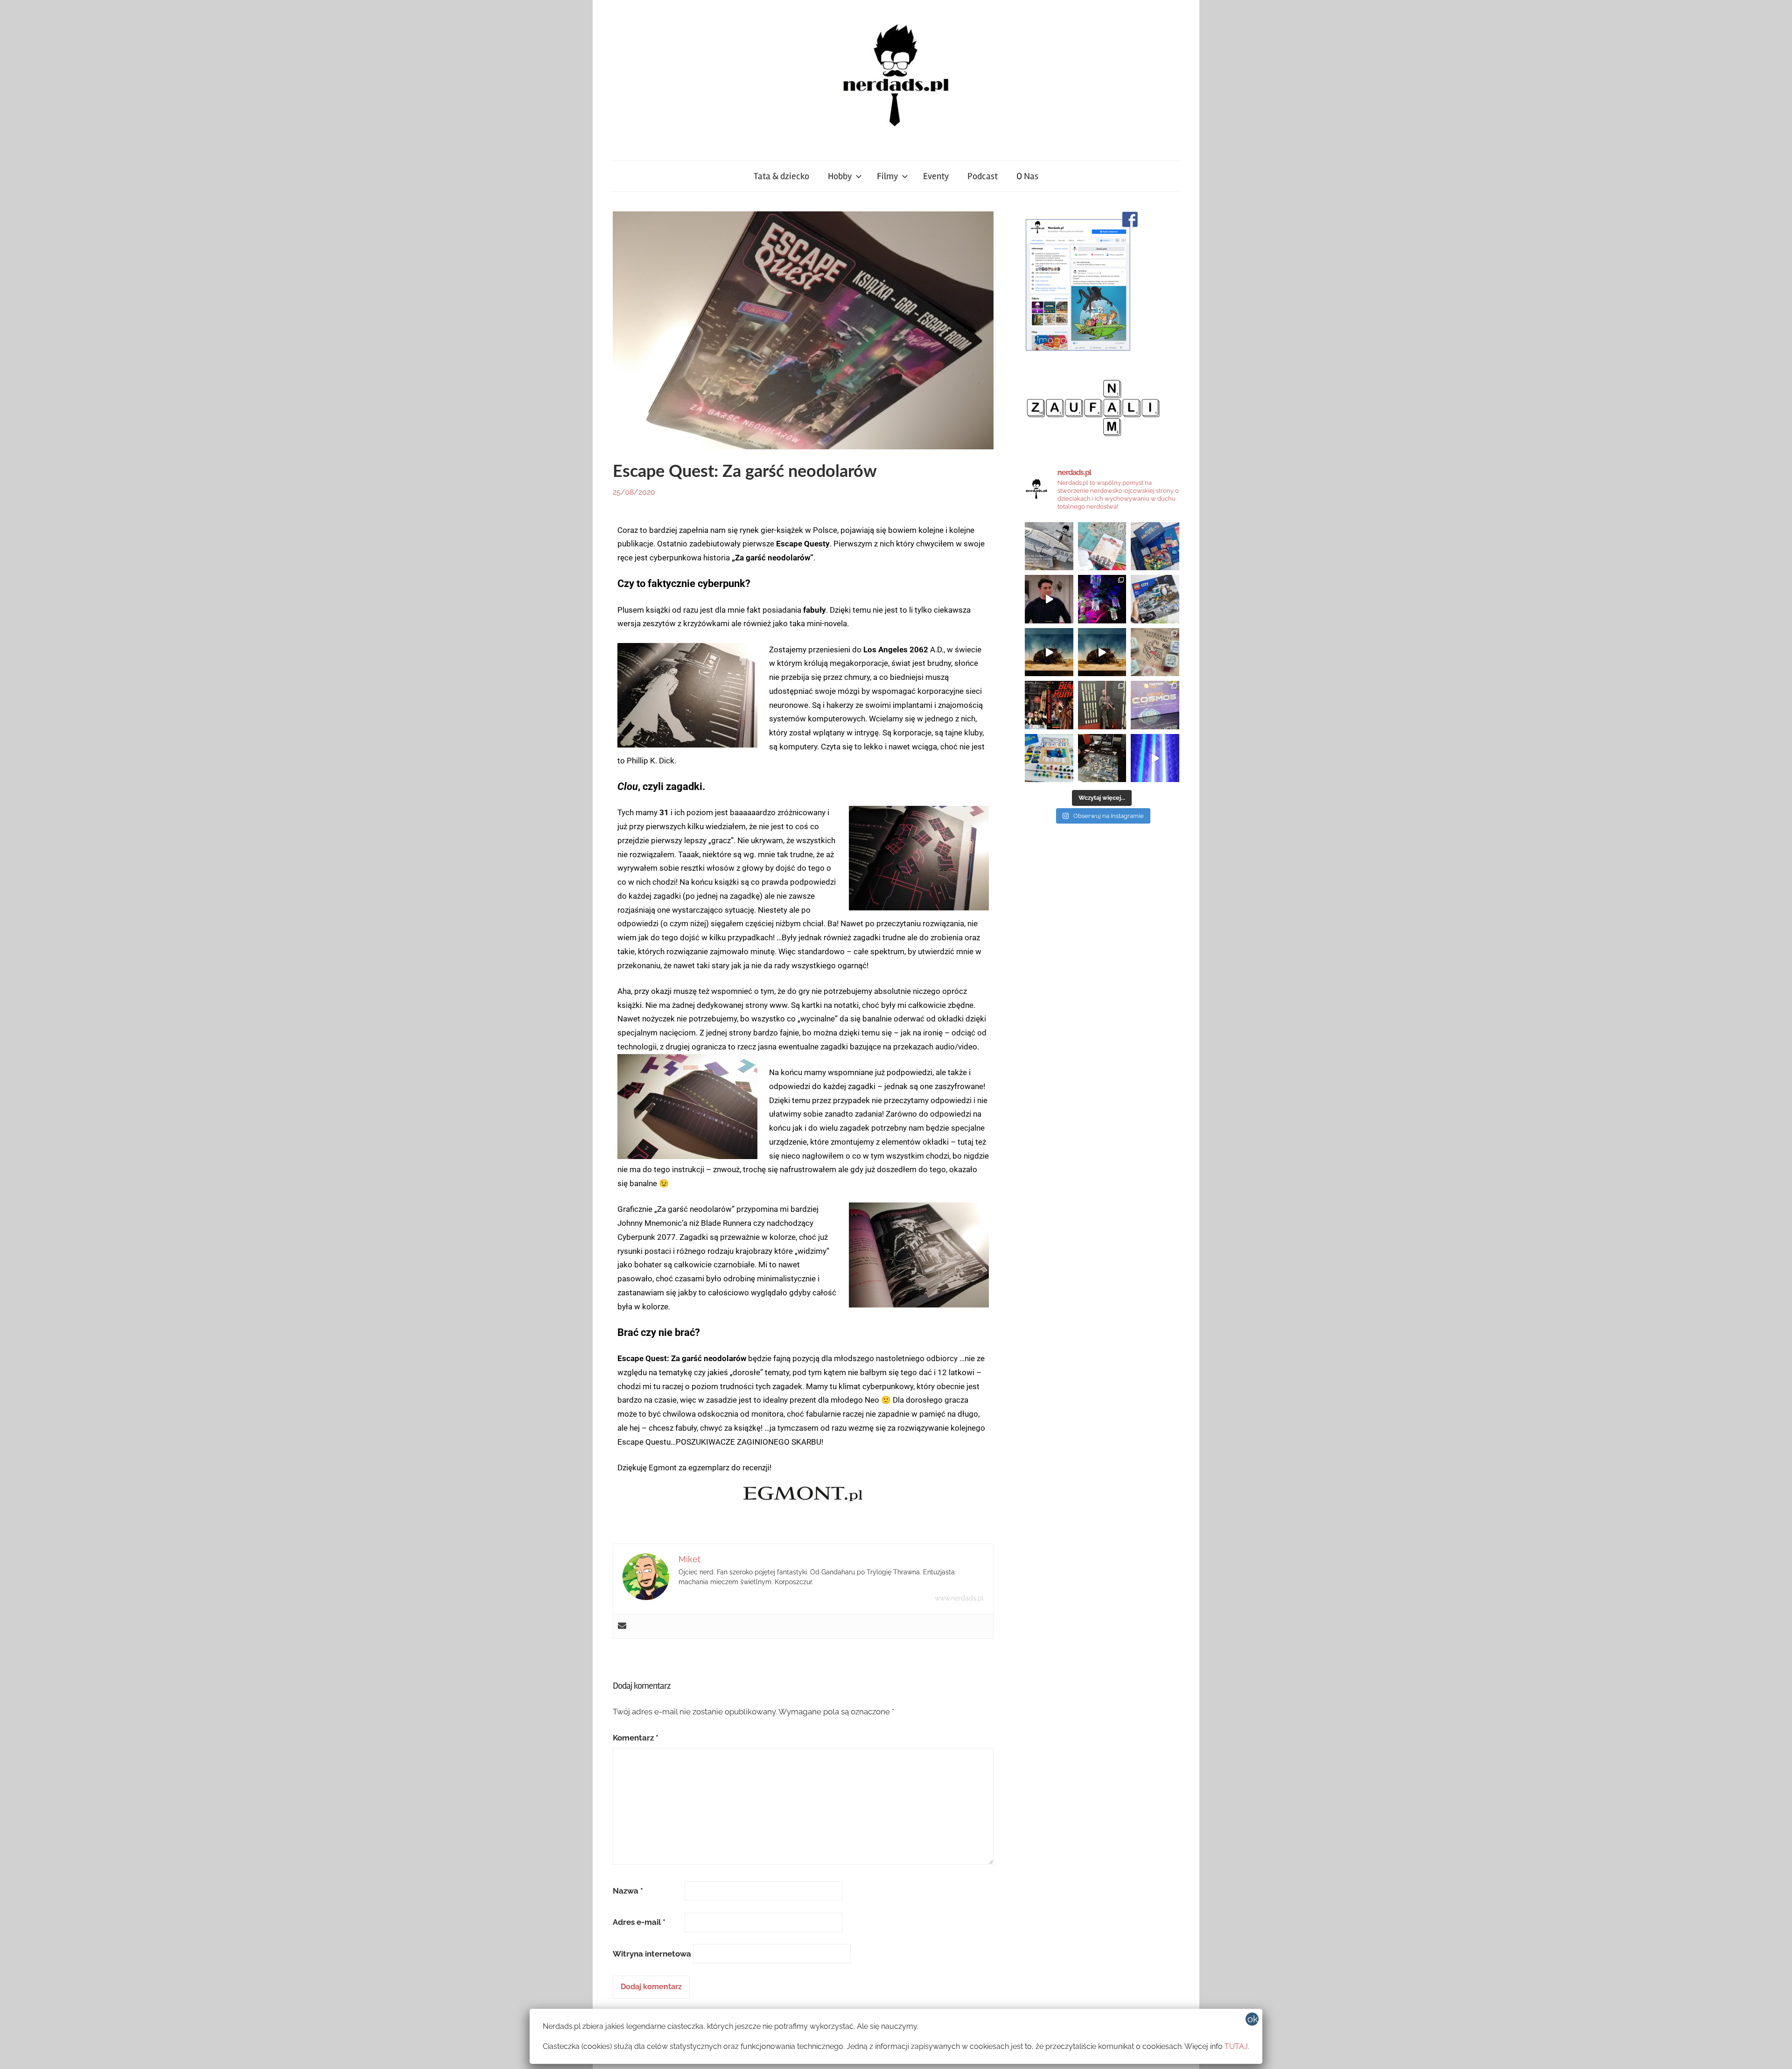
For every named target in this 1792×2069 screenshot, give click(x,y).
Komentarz (636, 1738)
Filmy (887, 176)
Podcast (983, 176)
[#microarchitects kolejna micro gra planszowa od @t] (1049, 758)
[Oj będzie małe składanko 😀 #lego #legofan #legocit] (1155, 599)
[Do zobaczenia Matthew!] (1049, 599)
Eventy (936, 176)
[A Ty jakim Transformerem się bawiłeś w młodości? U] (1049, 652)
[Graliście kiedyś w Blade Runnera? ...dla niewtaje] (1049, 705)
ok (1253, 2019)
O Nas (1027, 176)
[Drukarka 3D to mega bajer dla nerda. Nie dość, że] (1049, 546)
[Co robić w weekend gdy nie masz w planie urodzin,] (1102, 546)
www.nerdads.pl (959, 1598)
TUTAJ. (1237, 2046)
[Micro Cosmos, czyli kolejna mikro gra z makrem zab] (1155, 705)
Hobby (840, 176)
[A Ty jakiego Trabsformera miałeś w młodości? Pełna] (1102, 652)
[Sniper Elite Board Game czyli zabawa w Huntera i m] (1102, 758)
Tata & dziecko (781, 176)
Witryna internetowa (652, 1954)
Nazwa (628, 1891)
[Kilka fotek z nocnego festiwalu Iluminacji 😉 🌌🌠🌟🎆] (1102, 599)
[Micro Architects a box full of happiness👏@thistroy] (1155, 546)
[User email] (622, 1626)
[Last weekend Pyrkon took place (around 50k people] (1102, 705)
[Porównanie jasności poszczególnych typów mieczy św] (1155, 758)
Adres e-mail (639, 1922)
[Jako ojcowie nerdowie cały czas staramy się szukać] (1155, 652)
